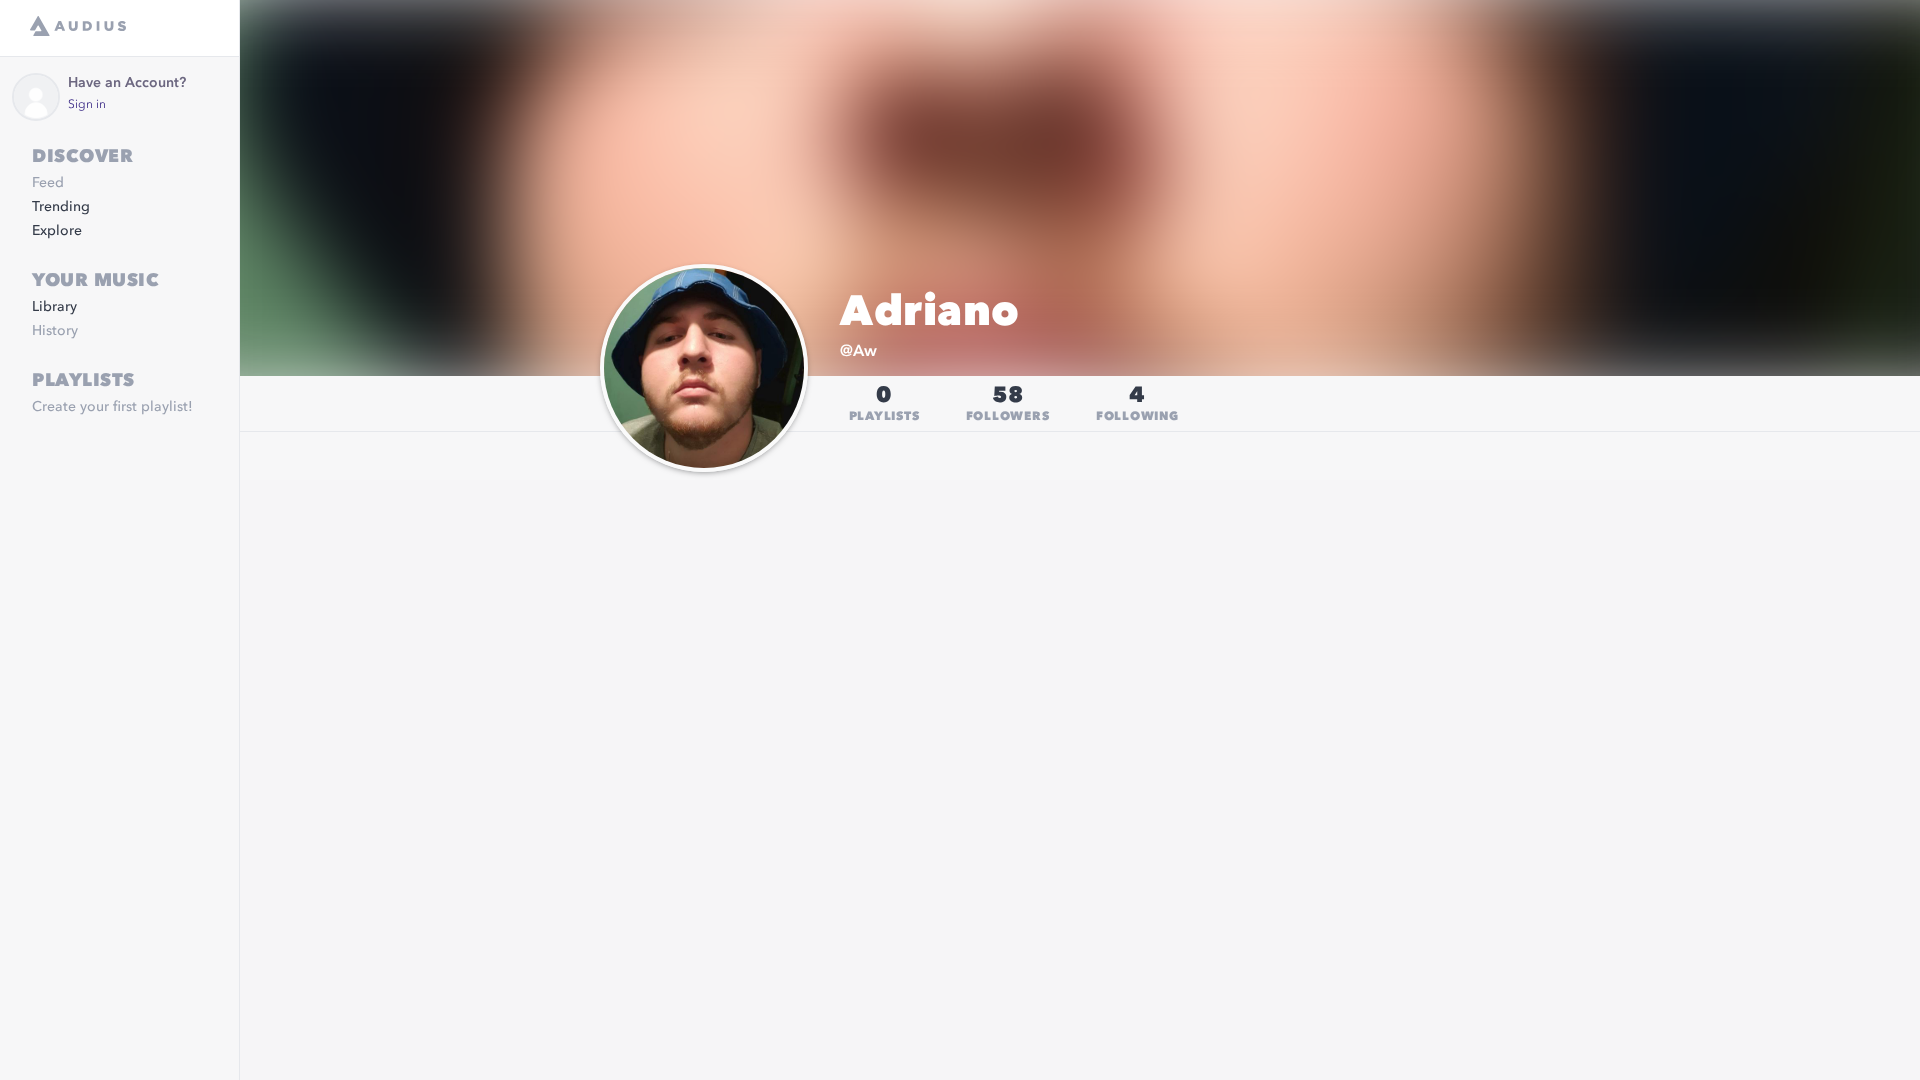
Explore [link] (57, 231)
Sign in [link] (87, 105)
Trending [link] (61, 207)
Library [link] (54, 307)
